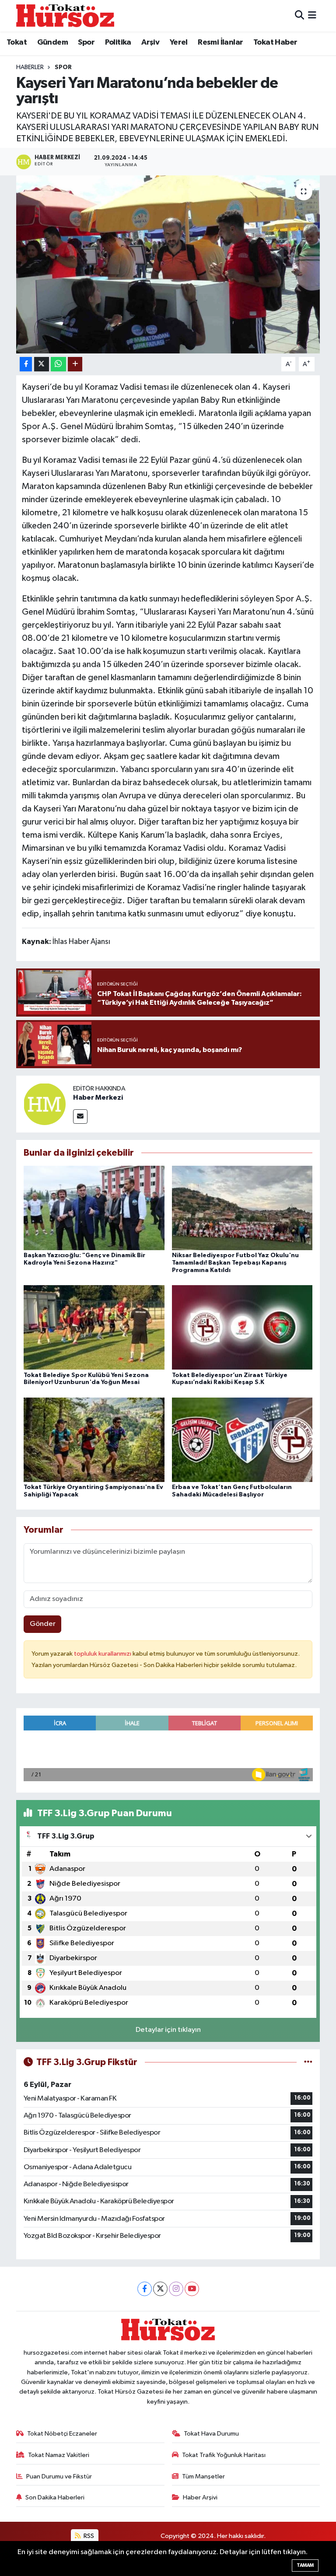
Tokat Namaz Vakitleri (59, 2455)
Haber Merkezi (98, 1098)
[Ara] (299, 16)
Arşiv (150, 42)
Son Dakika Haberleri (55, 2497)
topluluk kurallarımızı (103, 1654)
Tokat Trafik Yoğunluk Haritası (224, 2455)
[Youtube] (192, 2289)
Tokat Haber (275, 42)
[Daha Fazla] (75, 364)
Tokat (17, 42)
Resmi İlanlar (220, 42)
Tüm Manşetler (203, 2476)
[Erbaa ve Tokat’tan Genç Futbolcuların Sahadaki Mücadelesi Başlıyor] (242, 1439)
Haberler (30, 67)
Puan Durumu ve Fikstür (59, 2476)
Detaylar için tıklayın (168, 2030)
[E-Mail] (80, 1117)
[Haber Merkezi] (45, 1104)
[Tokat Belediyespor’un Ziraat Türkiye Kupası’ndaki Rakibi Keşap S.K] (242, 1327)
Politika (118, 42)
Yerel (179, 42)
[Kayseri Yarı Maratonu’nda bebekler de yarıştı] (168, 264)
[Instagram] (176, 2289)
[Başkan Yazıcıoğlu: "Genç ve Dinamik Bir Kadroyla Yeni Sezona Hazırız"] (94, 1208)
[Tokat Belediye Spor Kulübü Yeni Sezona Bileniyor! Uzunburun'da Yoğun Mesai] (94, 1327)
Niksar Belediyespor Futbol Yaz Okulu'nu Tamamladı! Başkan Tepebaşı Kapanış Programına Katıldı (235, 1263)
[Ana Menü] (312, 16)
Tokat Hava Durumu (211, 2434)
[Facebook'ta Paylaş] (26, 364)
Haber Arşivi (200, 2497)
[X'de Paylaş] (42, 364)
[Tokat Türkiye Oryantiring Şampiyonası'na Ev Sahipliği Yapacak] (94, 1439)
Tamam (305, 2565)
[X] (160, 2289)
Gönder (43, 1624)
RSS (88, 2536)
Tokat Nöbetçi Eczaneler (62, 2434)
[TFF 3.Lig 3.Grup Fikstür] (308, 2062)
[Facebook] (145, 2289)
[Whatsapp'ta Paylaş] (58, 364)
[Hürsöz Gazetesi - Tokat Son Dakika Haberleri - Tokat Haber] (65, 16)
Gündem (52, 42)
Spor (86, 42)
